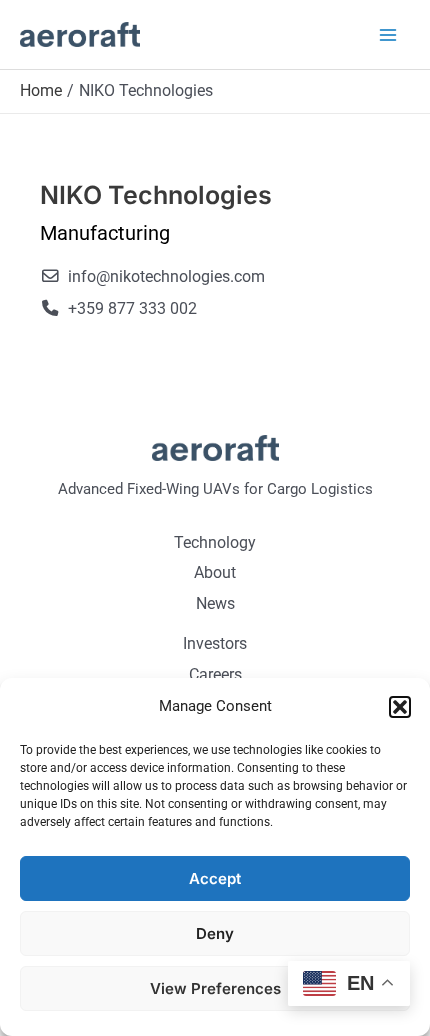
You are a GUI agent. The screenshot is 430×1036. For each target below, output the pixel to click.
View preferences (215, 988)
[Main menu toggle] (387, 34)
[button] (400, 707)
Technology (215, 542)
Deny (215, 933)
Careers (215, 674)
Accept (215, 878)
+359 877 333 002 (132, 308)
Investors (215, 643)
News (215, 603)
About (215, 572)
